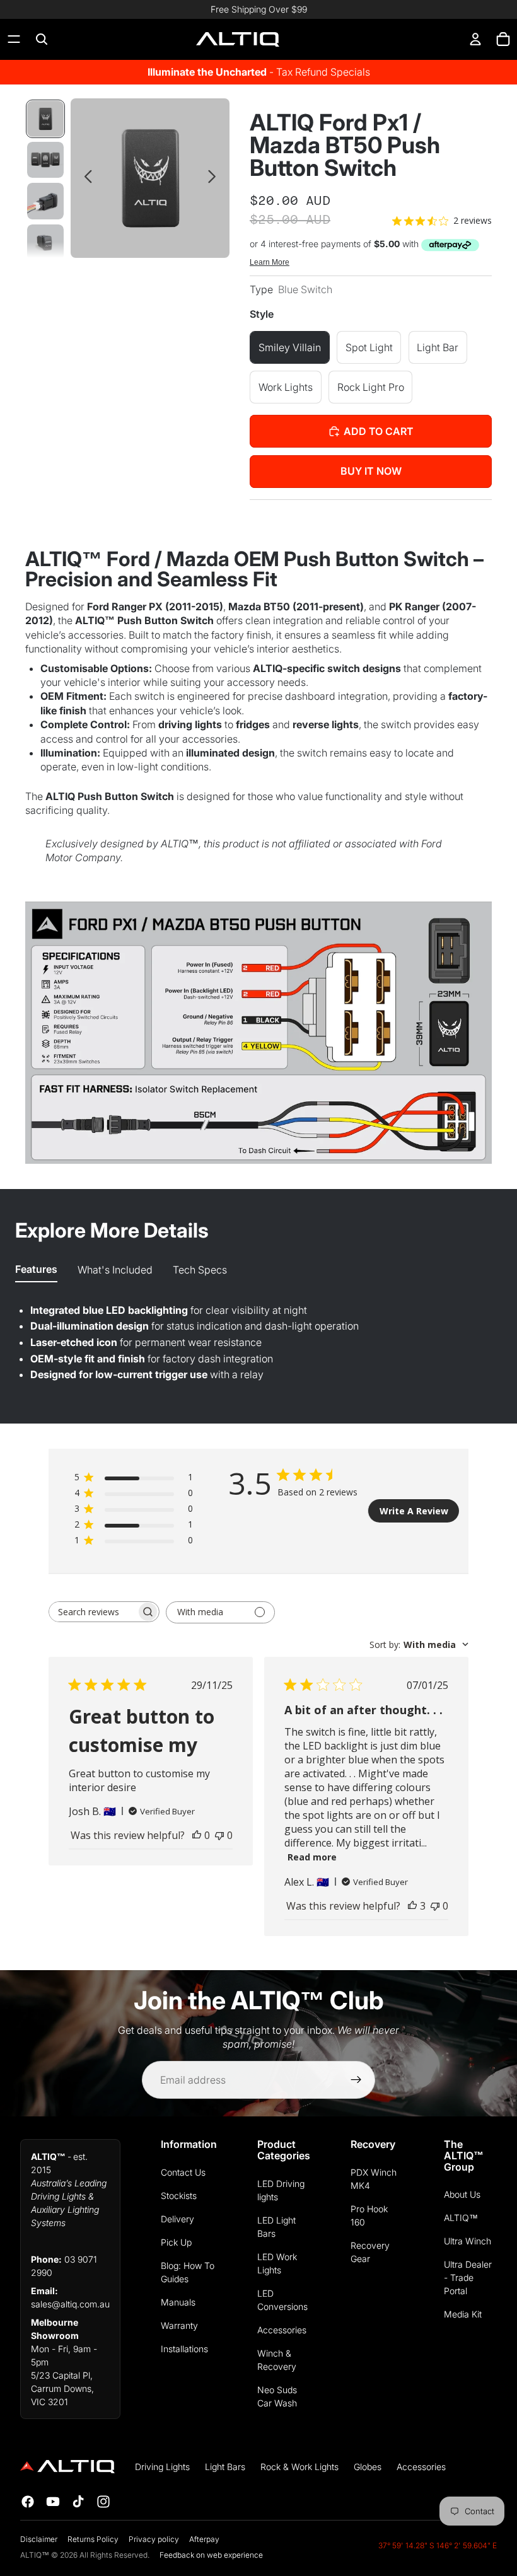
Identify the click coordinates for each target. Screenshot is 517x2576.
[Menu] (14, 39)
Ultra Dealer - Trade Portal (468, 2277)
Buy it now (371, 471)
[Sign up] (356, 2080)
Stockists (179, 2196)
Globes (368, 2467)
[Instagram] (103, 2502)
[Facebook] (28, 2502)
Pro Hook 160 (369, 2215)
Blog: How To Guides (188, 2272)
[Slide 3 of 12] (45, 201)
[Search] (42, 39)
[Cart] (503, 39)
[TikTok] (78, 2502)
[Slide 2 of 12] (45, 160)
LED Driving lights (281, 2190)
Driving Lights (162, 2467)
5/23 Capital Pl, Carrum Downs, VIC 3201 (62, 2388)
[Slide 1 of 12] (45, 119)
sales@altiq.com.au (70, 2304)
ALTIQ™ (461, 2218)
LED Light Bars (276, 2227)
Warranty (179, 2325)
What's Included (115, 1270)
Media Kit (463, 2314)
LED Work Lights (277, 2263)
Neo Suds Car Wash (277, 2396)
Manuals (178, 2302)
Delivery (177, 2219)
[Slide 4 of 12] (45, 242)
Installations (184, 2349)
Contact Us (183, 2172)
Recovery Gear (370, 2252)
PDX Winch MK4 (374, 2179)
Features (36, 1269)
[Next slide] (215, 178)
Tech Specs (200, 1270)
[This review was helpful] (412, 1906)
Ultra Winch (468, 2241)
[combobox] (419, 1645)
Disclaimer (39, 2539)
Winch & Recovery (277, 2360)
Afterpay (204, 2539)
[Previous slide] (85, 178)
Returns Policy (93, 2539)
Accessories (282, 2330)
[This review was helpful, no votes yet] (197, 1835)
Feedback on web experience (211, 2555)
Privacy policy (154, 2539)
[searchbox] (93, 1612)
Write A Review (414, 1511)
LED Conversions (282, 2300)
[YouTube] (53, 2502)
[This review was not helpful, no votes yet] (219, 1835)
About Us (462, 2194)
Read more (312, 1857)
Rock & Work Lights (299, 2467)
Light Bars (225, 2467)
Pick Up (176, 2242)
